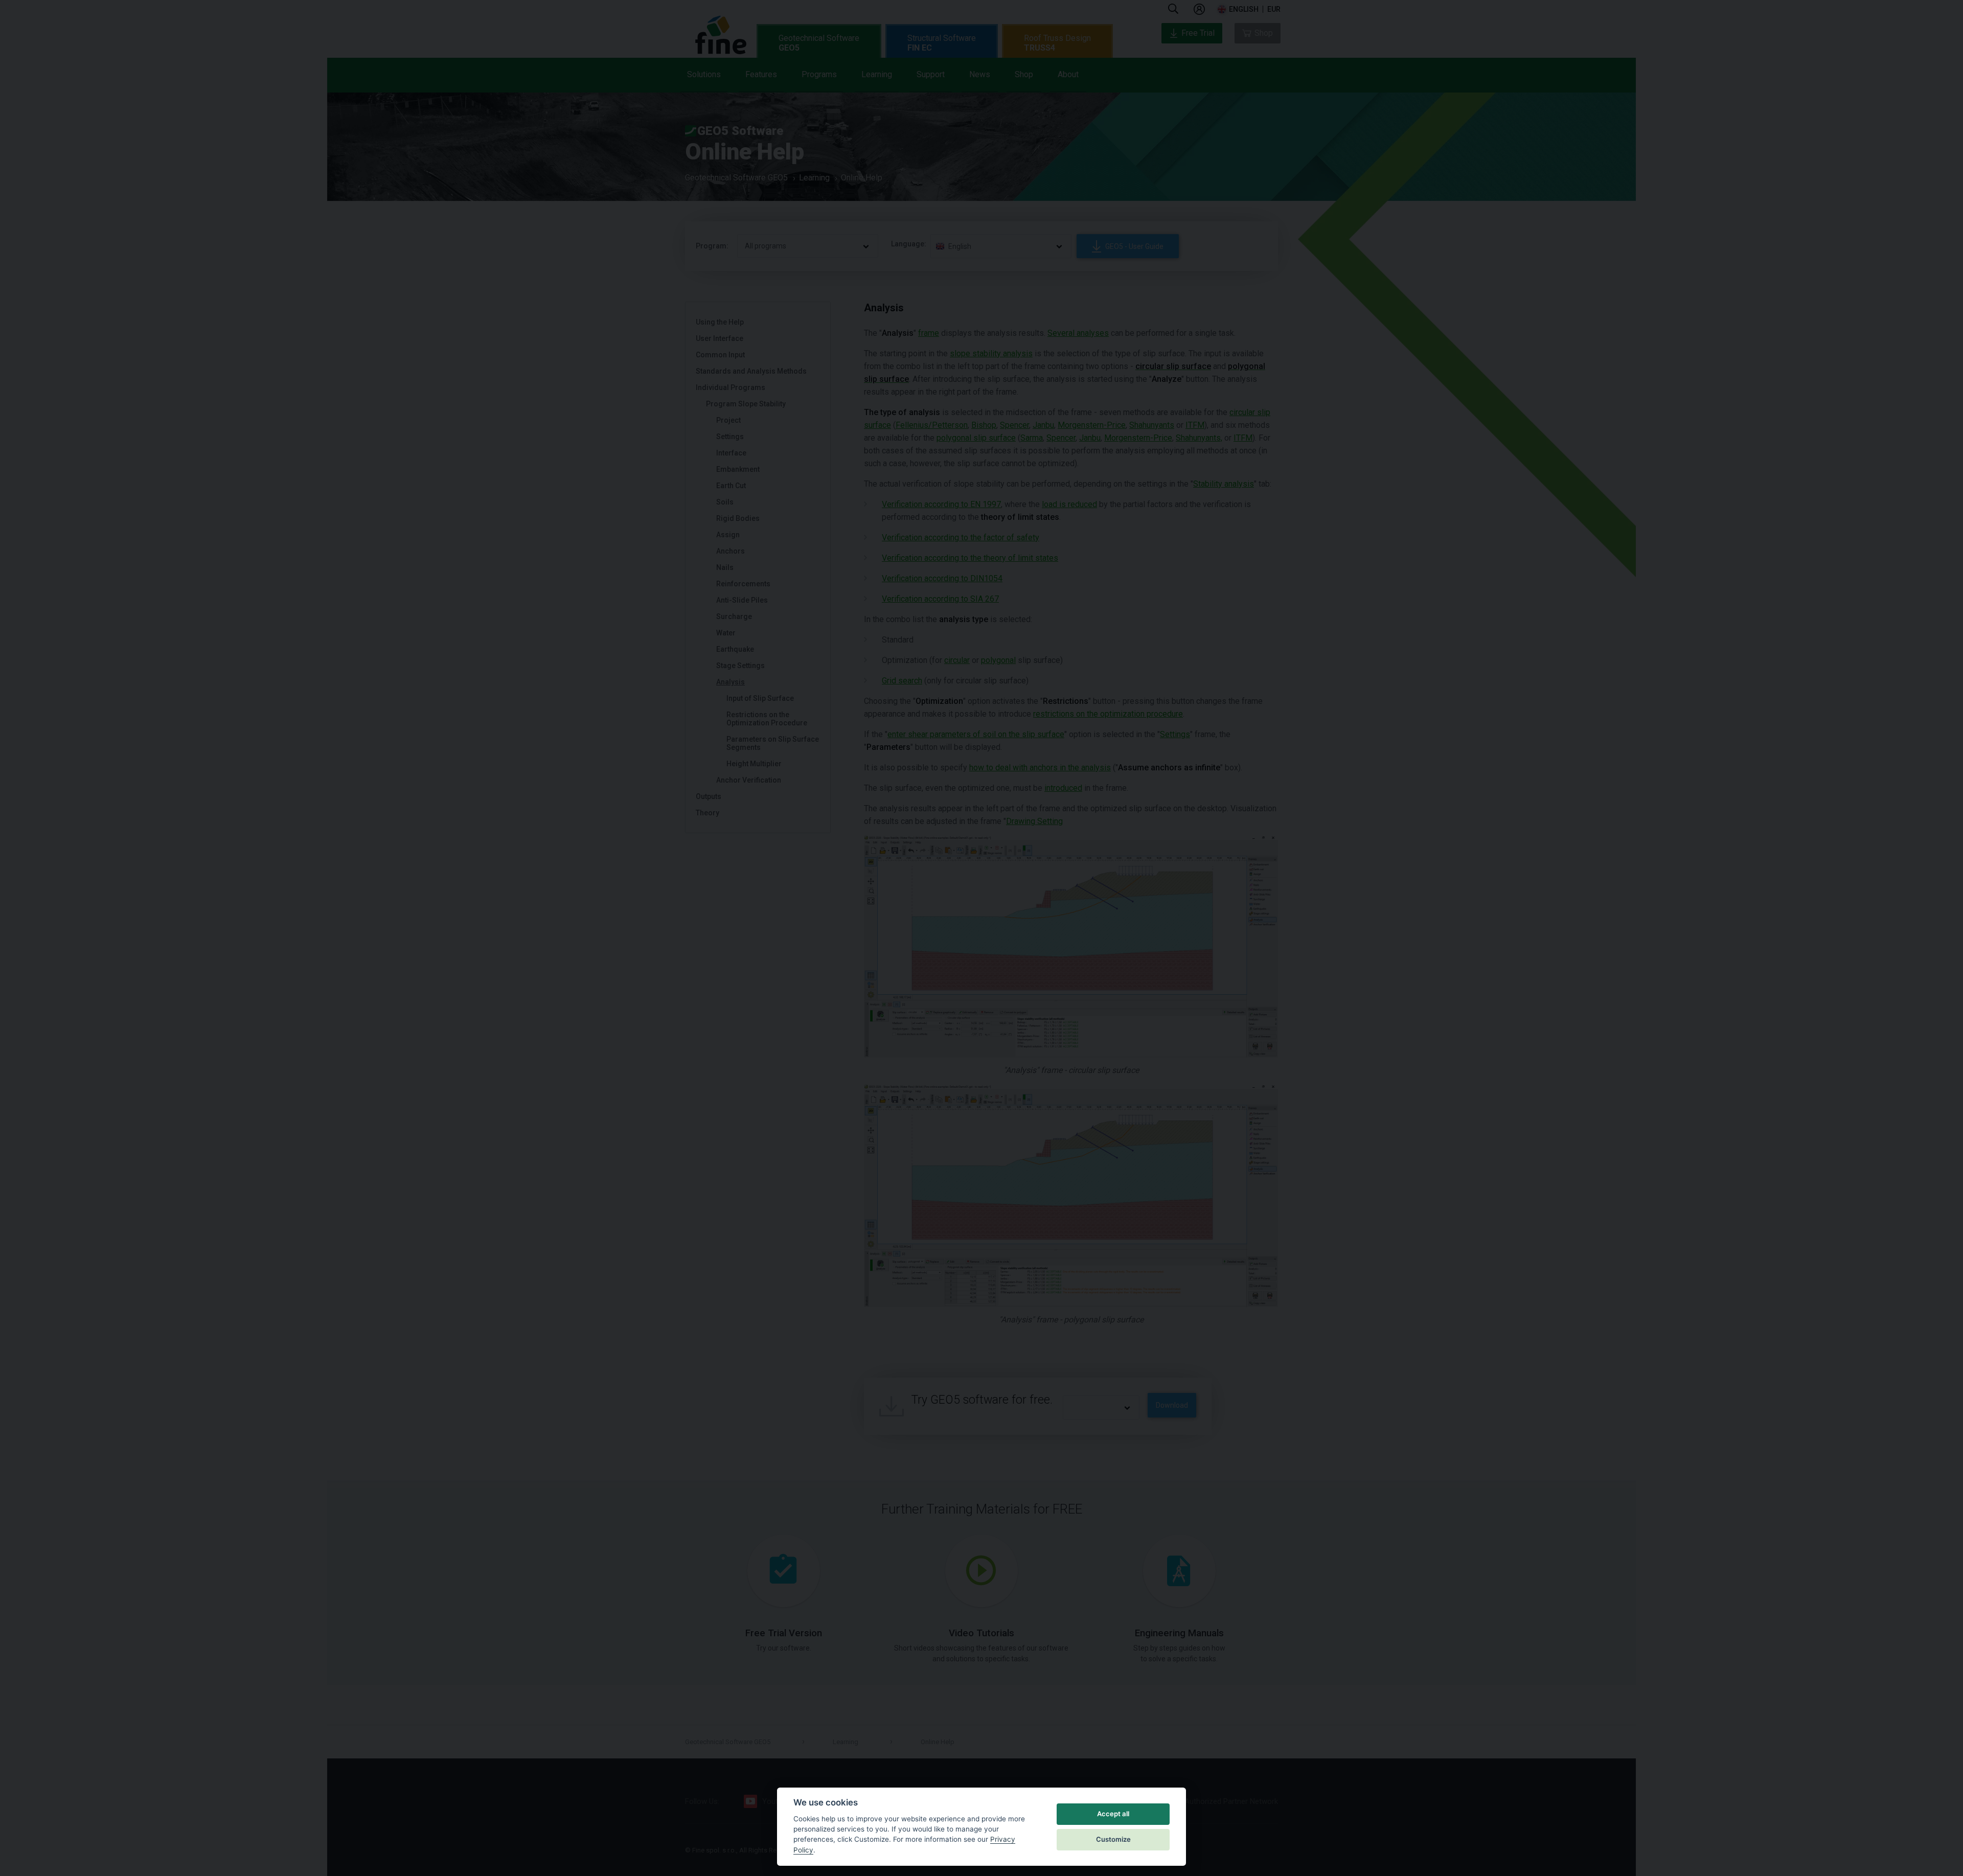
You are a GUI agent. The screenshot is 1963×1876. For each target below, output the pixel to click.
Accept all (1113, 1814)
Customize (1113, 1839)
